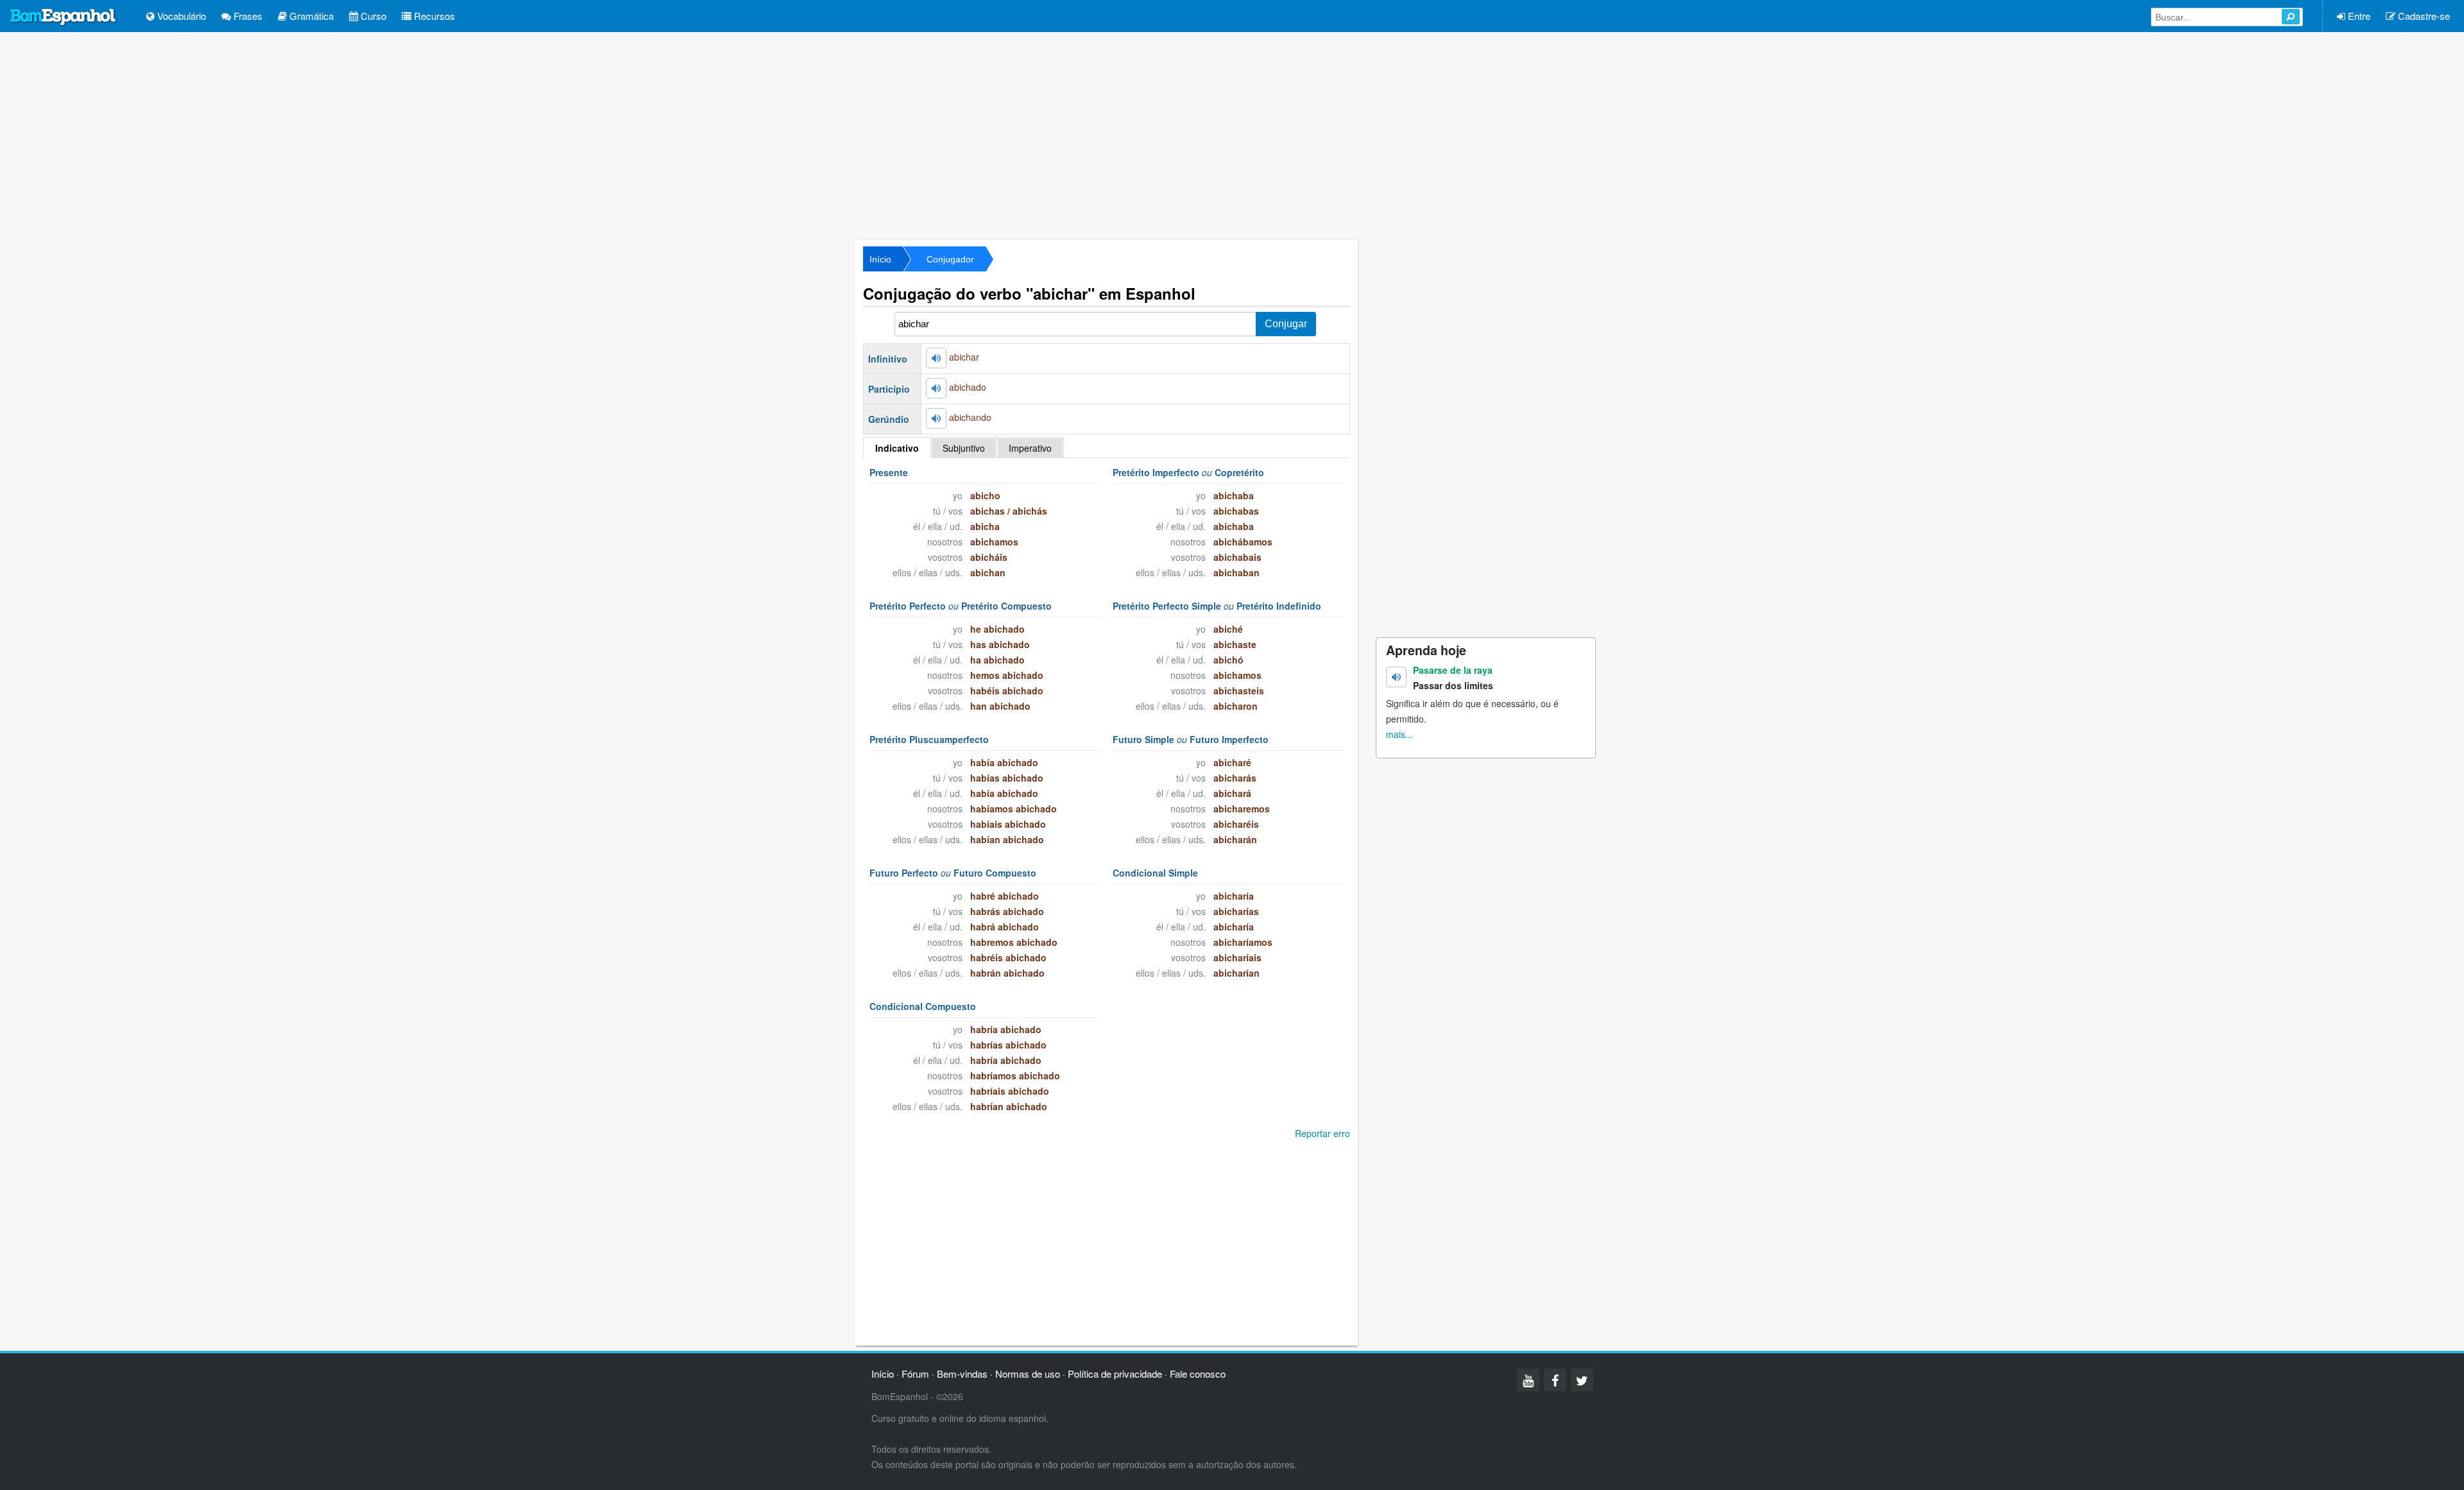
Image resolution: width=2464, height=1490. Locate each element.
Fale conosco (1198, 1374)
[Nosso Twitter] (1582, 1380)
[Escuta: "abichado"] (936, 388)
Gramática (310, 16)
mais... (1399, 734)
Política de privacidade (1115, 1374)
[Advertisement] (1232, 135)
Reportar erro (1322, 1133)
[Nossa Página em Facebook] (1555, 1380)
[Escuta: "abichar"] (936, 358)
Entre (2358, 16)
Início (880, 259)
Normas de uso (1028, 1374)
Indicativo (897, 448)
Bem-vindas (962, 1374)
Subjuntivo (964, 448)
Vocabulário (180, 16)
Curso (372, 16)
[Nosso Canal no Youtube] (1528, 1380)
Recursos (433, 16)
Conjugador (950, 259)
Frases (247, 16)
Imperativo (1030, 448)
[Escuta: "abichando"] (936, 418)
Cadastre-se (2423, 16)
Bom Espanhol (64, 17)
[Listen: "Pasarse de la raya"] (1396, 677)
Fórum (915, 1374)
